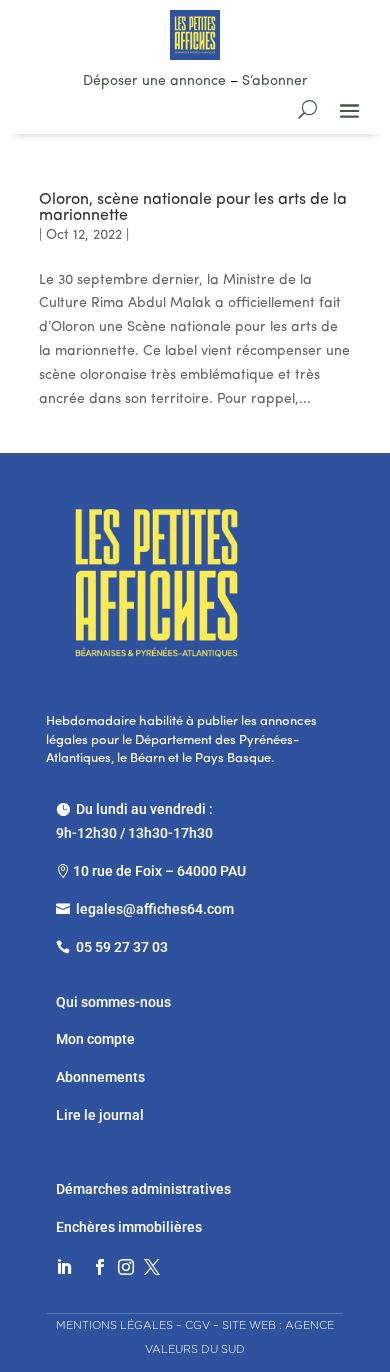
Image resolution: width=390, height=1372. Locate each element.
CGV (197, 1325)
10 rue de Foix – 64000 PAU (159, 871)
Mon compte (95, 1039)
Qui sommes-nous (113, 1002)
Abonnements (100, 1077)
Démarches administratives (145, 1189)
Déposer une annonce (154, 81)
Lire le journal (100, 1115)
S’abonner (275, 81)
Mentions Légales (114, 1325)
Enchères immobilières (129, 1227)
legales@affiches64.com (155, 909)
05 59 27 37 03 (122, 947)
